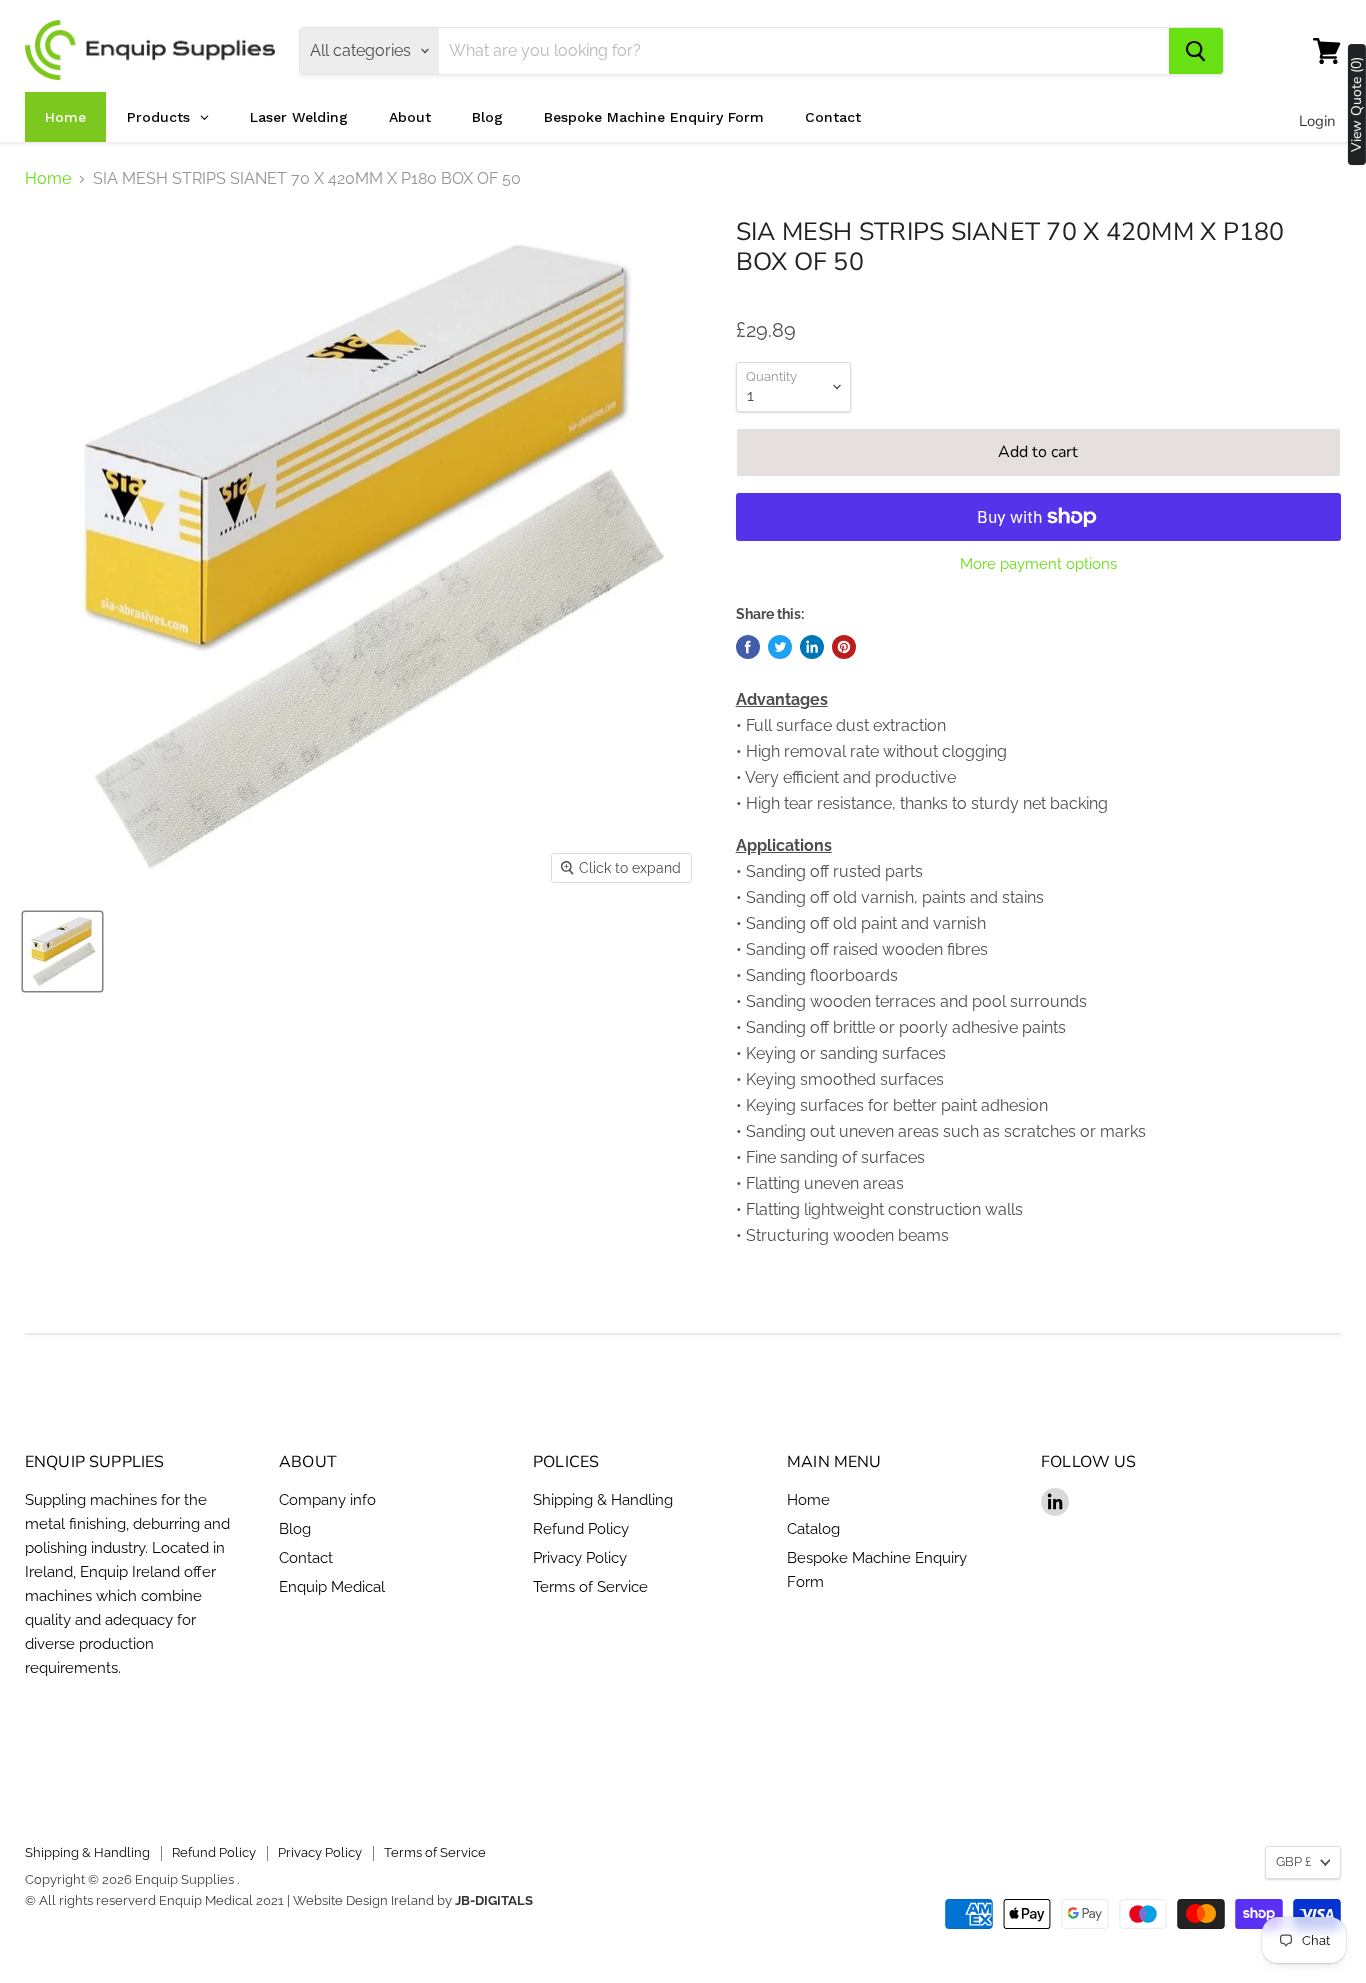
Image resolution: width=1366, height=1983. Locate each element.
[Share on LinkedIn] (812, 647)
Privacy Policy (580, 1558)
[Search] (1196, 51)
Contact (306, 1558)
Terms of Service (590, 1587)
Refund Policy (581, 1529)
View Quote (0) (1357, 104)
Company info (327, 1500)
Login (1317, 121)
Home (48, 179)
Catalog (813, 1529)
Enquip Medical (332, 1587)
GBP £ (1293, 1861)
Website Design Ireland (363, 1900)
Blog (295, 1529)
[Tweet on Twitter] (780, 647)
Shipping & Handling (603, 1500)
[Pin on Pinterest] (844, 647)
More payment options (1038, 564)
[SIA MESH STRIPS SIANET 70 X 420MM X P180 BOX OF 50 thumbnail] (62, 951)
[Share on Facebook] (748, 647)
